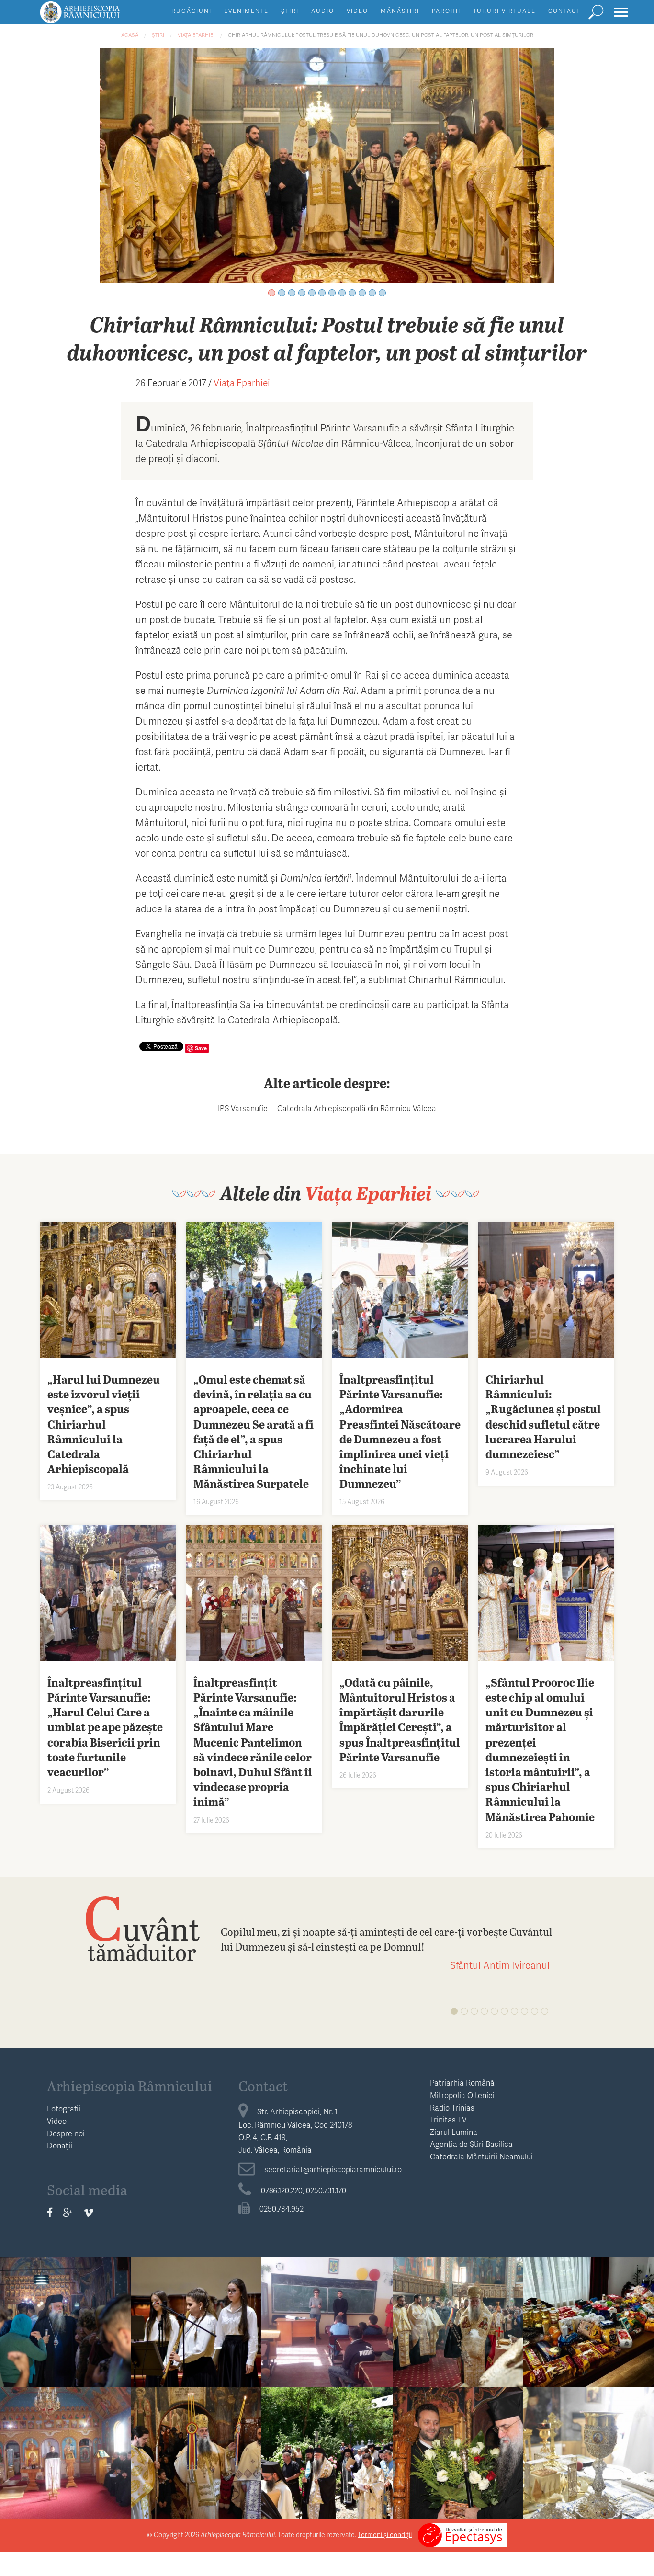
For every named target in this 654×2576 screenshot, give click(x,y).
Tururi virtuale (504, 11)
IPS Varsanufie (243, 1108)
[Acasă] (101, 17)
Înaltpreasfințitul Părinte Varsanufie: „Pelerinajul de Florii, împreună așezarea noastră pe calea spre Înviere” (458, 2316)
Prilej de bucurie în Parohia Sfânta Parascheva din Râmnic (458, 2435)
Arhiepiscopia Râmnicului (130, 2086)
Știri (290, 11)
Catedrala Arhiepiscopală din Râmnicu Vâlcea (357, 1108)
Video (357, 11)
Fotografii (64, 2108)
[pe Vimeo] (88, 2213)
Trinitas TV (448, 2119)
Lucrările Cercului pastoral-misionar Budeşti (65, 2435)
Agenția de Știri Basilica (471, 2144)
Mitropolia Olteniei (462, 2095)
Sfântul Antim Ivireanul (500, 1965)
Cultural (196, 2275)
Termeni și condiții (385, 2534)
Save (201, 1048)
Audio (323, 11)
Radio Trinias (452, 2107)
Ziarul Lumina (454, 2132)
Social (588, 2275)
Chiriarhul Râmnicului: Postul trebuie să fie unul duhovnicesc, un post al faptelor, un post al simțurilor (381, 35)
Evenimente (246, 11)
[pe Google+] (68, 2213)
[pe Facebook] (50, 2213)
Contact (564, 11)
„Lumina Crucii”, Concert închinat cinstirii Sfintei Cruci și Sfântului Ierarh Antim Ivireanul (196, 2310)
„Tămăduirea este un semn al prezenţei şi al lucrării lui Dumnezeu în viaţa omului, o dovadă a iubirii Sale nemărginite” (65, 2316)
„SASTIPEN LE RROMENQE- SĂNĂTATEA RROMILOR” (327, 2315)
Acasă (130, 35)
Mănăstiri (400, 11)
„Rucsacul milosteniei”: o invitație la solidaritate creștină (589, 2304)
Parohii (446, 11)
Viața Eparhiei (196, 35)
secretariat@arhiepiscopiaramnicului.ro (333, 2169)
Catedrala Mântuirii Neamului (481, 2156)
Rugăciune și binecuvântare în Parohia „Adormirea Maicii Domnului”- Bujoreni (196, 2441)
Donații (60, 2145)
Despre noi (66, 2133)
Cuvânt (142, 1928)
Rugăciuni (192, 11)
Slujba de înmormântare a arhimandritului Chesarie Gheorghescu (327, 2435)
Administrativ (66, 2406)
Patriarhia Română (462, 2082)
